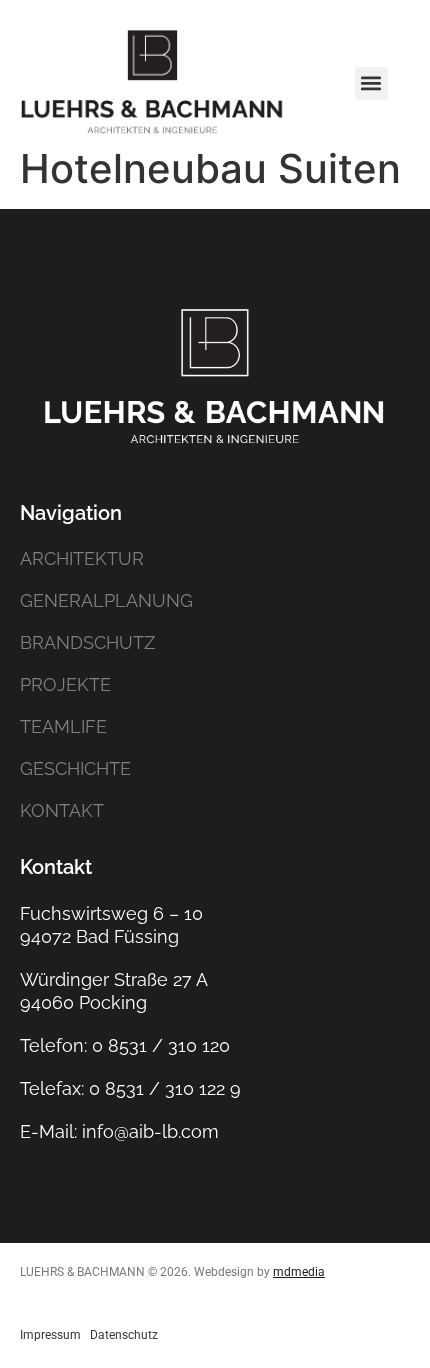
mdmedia (299, 1272)
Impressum (50, 1335)
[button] (371, 83)
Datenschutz (124, 1335)
